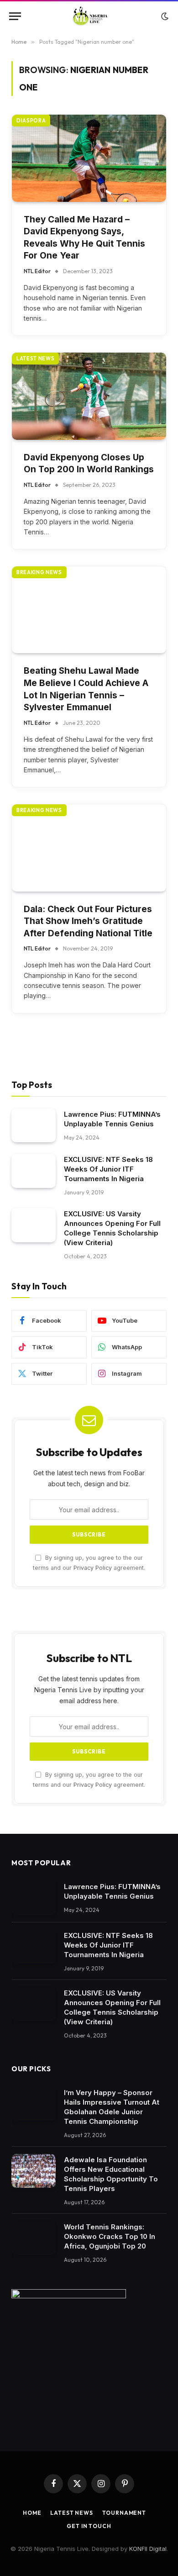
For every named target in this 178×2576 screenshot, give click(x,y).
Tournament (124, 2513)
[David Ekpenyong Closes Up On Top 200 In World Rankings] (89, 396)
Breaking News (39, 572)
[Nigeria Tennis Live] (89, 16)
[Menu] (15, 16)
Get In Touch (89, 2526)
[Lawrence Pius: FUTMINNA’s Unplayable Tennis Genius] (34, 1126)
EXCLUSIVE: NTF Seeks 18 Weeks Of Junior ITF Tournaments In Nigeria (108, 1169)
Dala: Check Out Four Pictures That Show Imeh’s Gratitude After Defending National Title (88, 921)
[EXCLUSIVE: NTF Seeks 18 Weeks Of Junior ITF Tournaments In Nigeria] (34, 1171)
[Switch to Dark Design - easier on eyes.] (164, 16)
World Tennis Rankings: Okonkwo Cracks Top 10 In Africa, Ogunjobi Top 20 (110, 2236)
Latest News (71, 2513)
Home (32, 2513)
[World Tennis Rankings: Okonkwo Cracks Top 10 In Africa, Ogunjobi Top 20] (34, 2238)
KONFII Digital (148, 2549)
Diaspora (31, 121)
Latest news (35, 359)
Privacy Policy (93, 1568)
